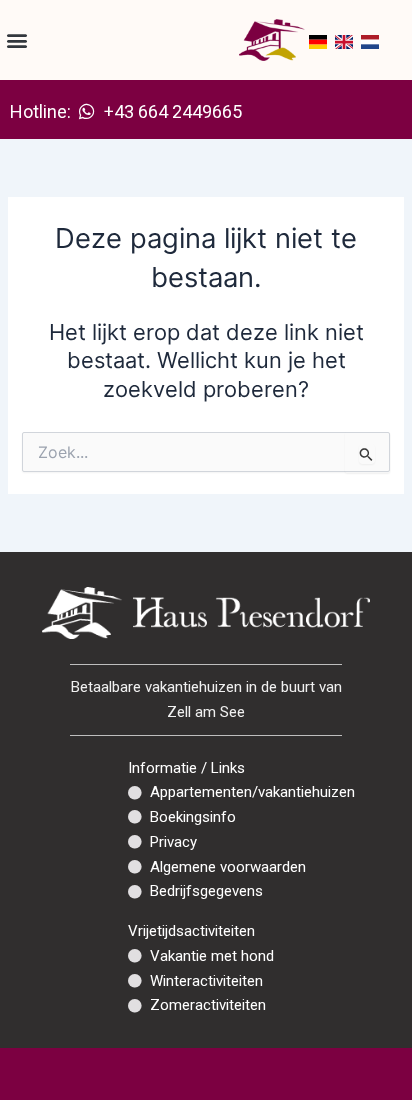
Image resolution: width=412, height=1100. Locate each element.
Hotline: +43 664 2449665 (126, 111)
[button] (16, 40)
